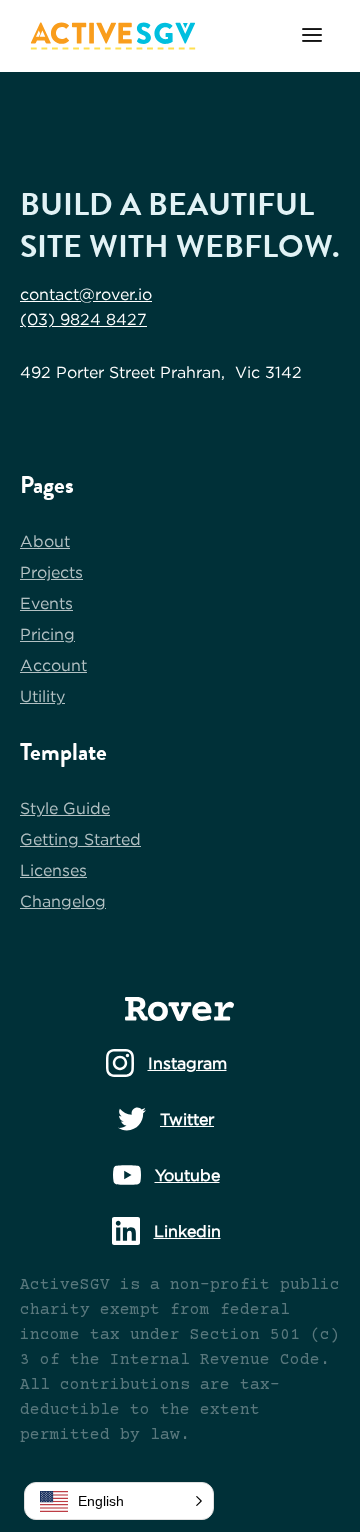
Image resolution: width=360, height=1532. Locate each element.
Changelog (63, 901)
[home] (108, 36)
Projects (51, 572)
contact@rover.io (86, 294)
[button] (312, 36)
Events (46, 603)
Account (53, 665)
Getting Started (80, 839)
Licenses (53, 870)
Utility (42, 696)
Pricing (47, 634)
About (45, 541)
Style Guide (65, 808)
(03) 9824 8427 (83, 319)
